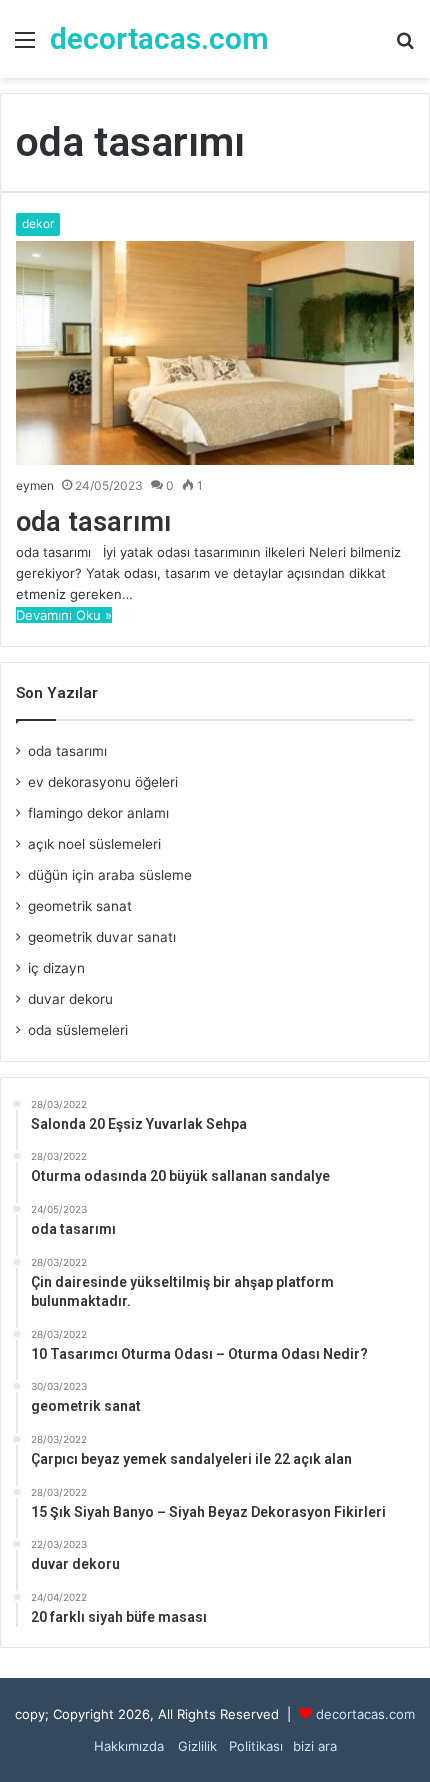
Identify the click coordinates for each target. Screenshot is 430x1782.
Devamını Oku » (64, 615)
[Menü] (25, 46)
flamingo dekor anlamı (98, 813)
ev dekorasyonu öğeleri (103, 782)
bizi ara (315, 1746)
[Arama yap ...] (405, 46)
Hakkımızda (129, 1746)
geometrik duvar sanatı (102, 937)
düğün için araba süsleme (110, 875)
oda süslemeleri (78, 1030)
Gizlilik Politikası (228, 1746)
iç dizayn (56, 968)
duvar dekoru (70, 999)
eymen (35, 485)
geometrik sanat (80, 906)
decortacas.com (365, 1714)
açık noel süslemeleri (94, 844)
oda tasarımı (93, 522)
